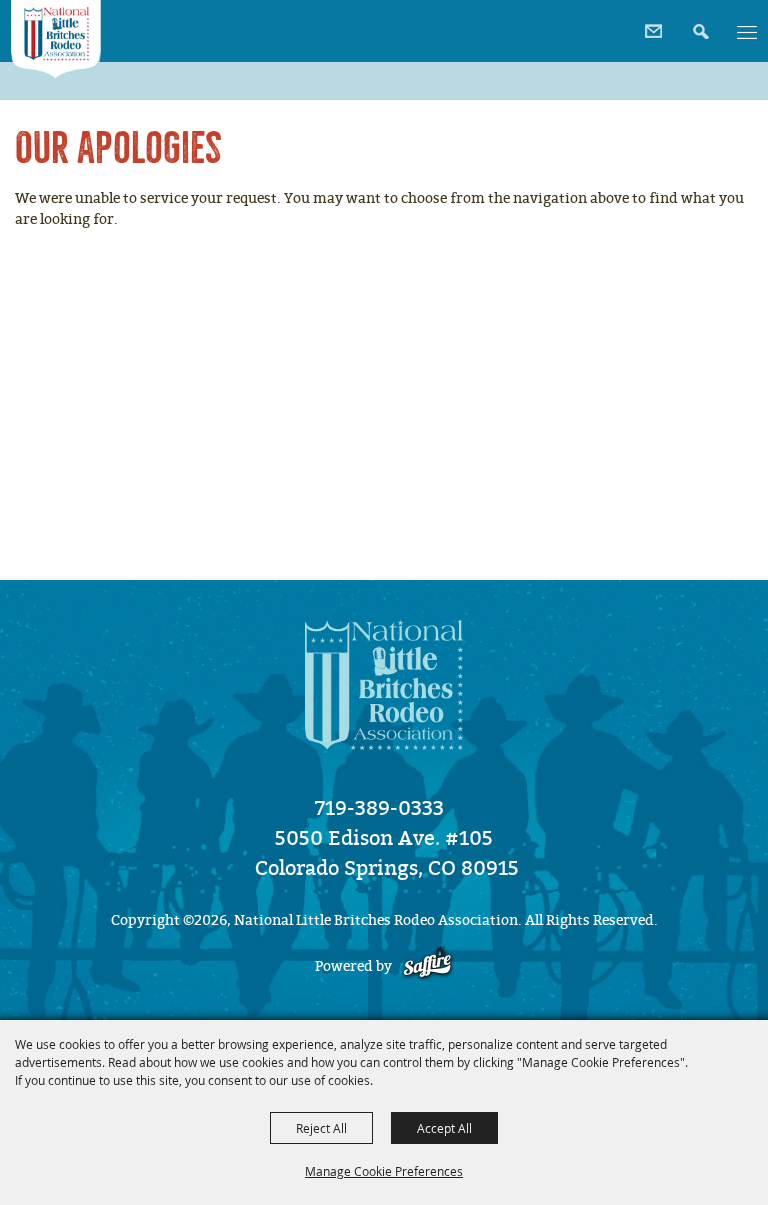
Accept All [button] (444, 1128)
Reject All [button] (321, 1128)
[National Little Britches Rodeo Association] (56, 39)
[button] (698, 24)
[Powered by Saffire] (427, 966)
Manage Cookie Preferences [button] (384, 1171)
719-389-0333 (379, 808)
